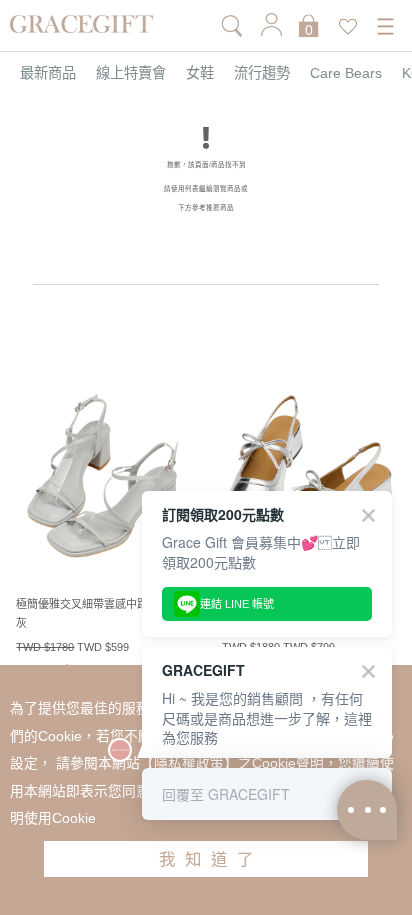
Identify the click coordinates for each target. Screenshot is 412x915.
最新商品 (48, 73)
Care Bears (346, 73)
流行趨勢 (262, 73)
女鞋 (200, 73)
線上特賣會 (131, 73)
